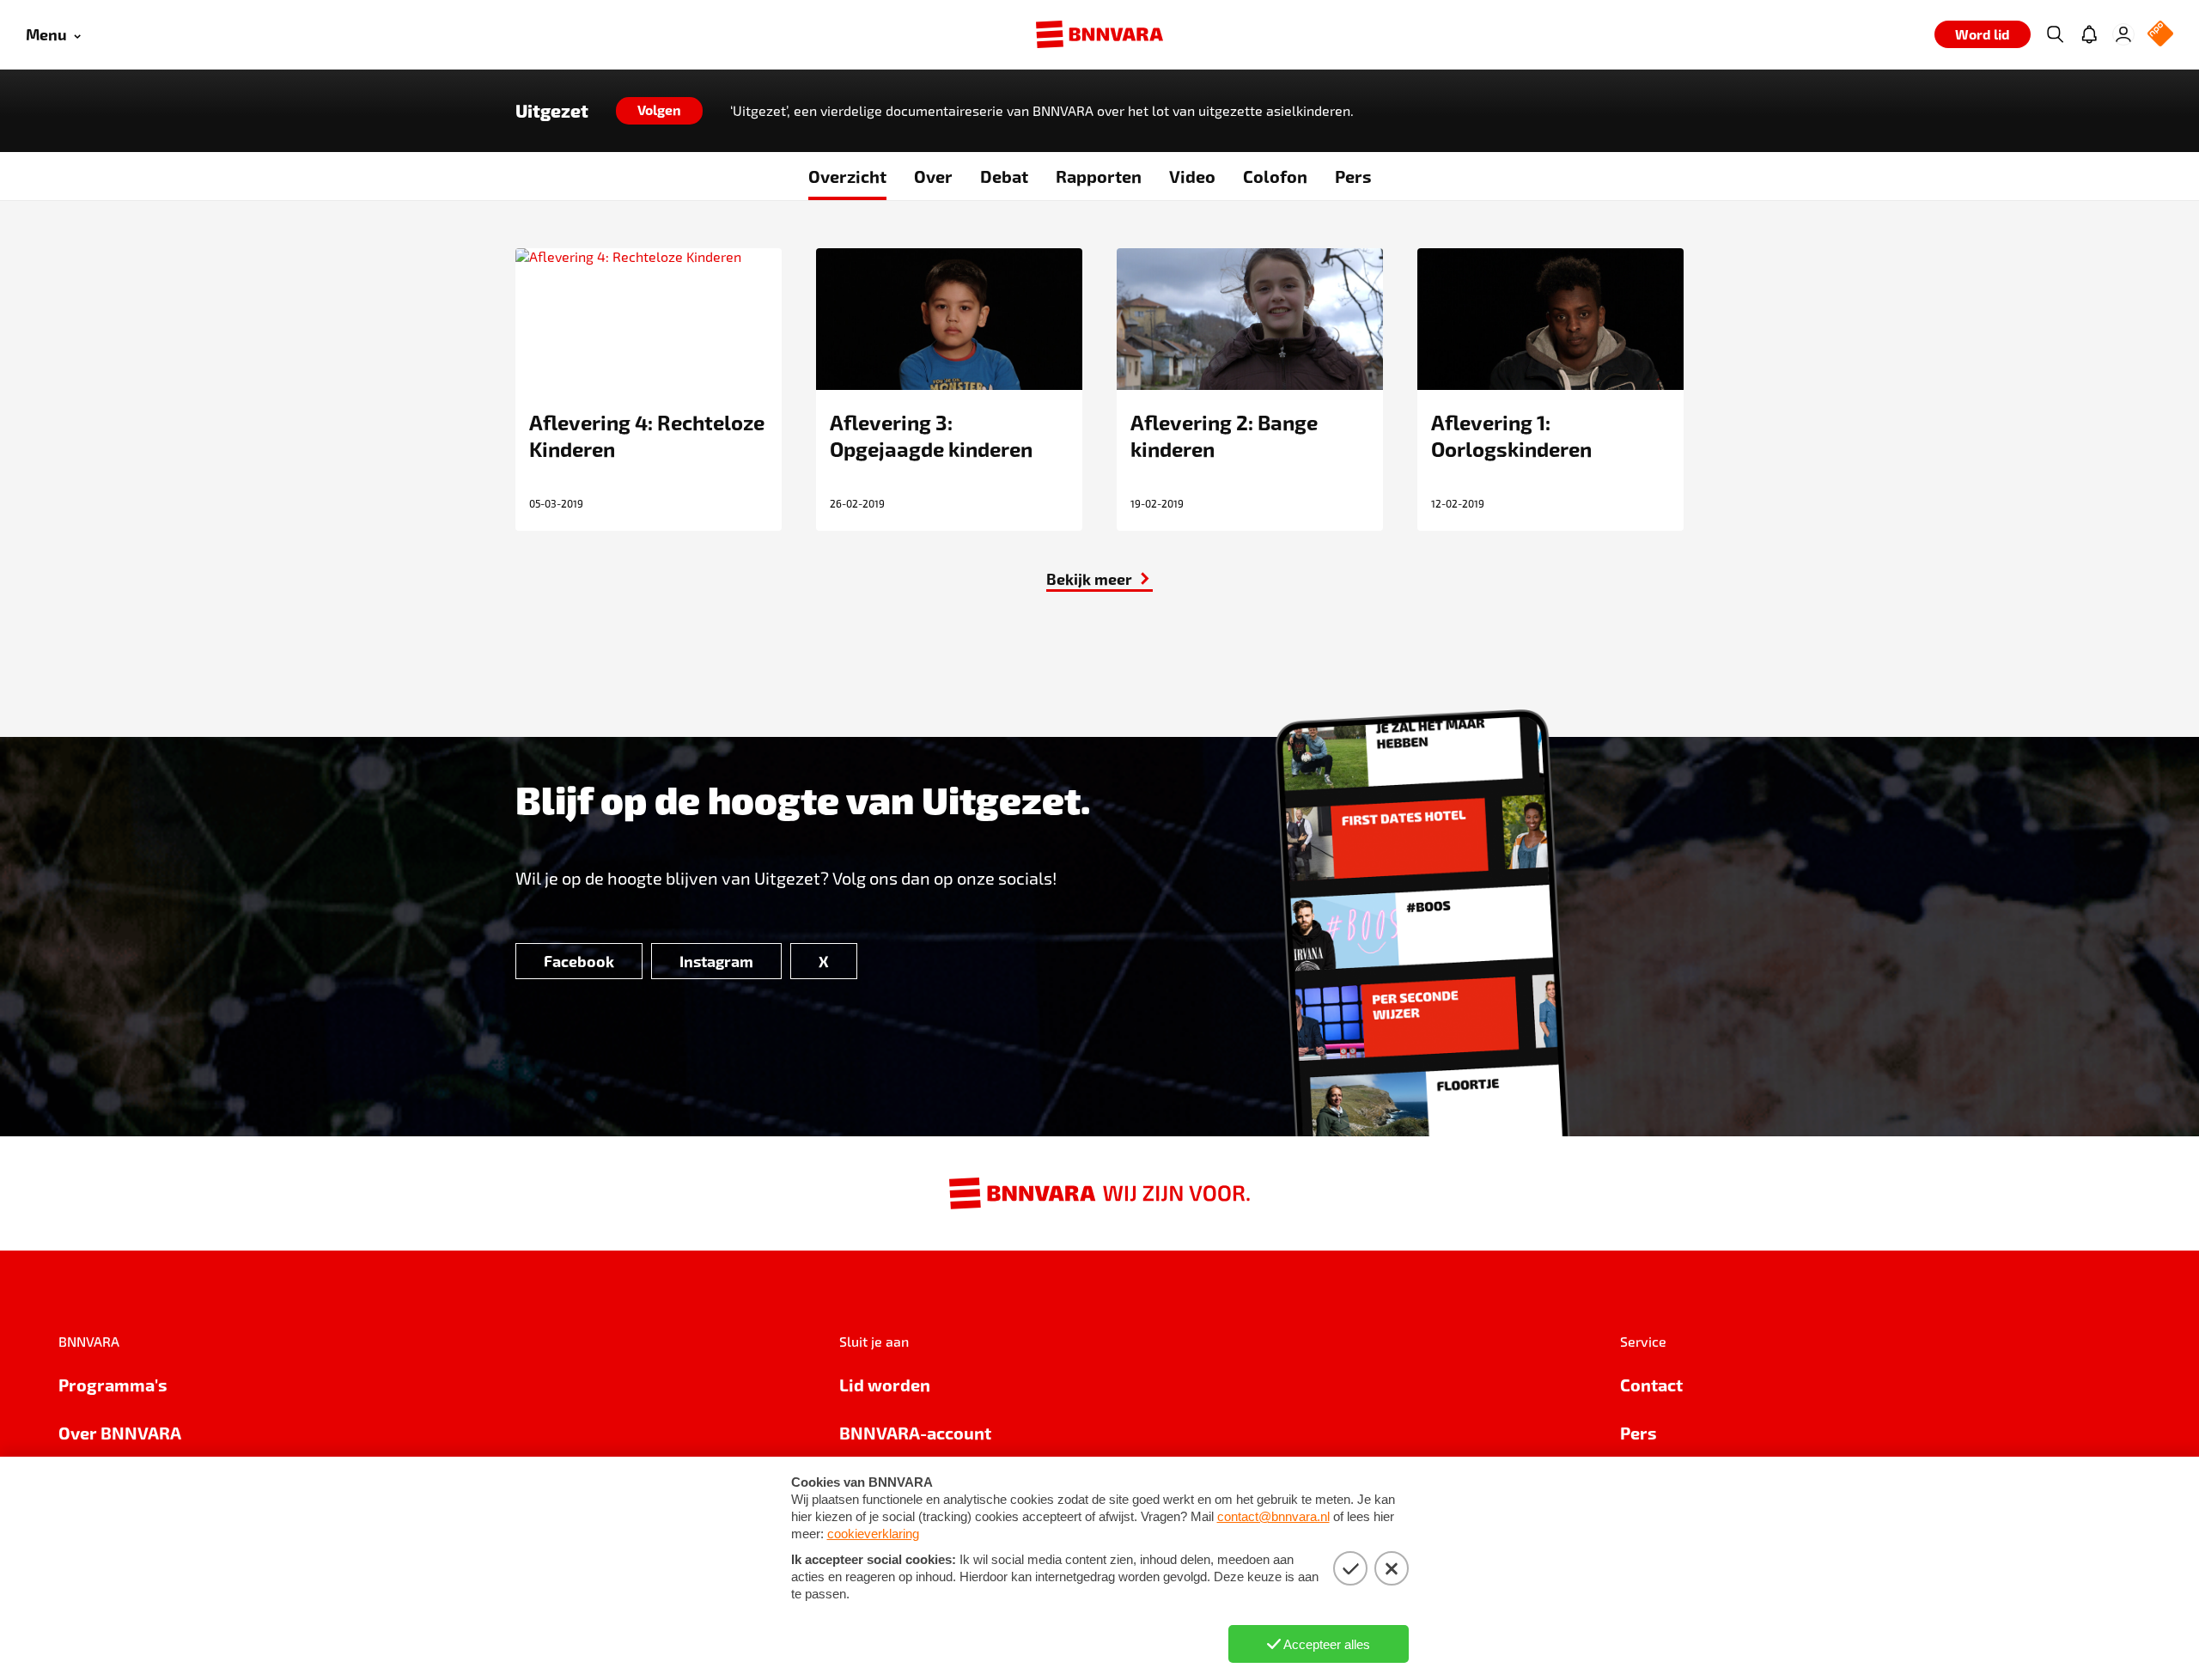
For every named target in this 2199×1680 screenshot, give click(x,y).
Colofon (1275, 176)
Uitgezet (552, 111)
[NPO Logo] (2160, 35)
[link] (1099, 579)
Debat (1004, 176)
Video (1192, 176)
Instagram (716, 961)
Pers (1353, 176)
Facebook (579, 961)
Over (933, 176)
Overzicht (847, 176)
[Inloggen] (2123, 34)
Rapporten (1099, 176)
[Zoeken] (2055, 34)
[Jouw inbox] (2089, 34)
